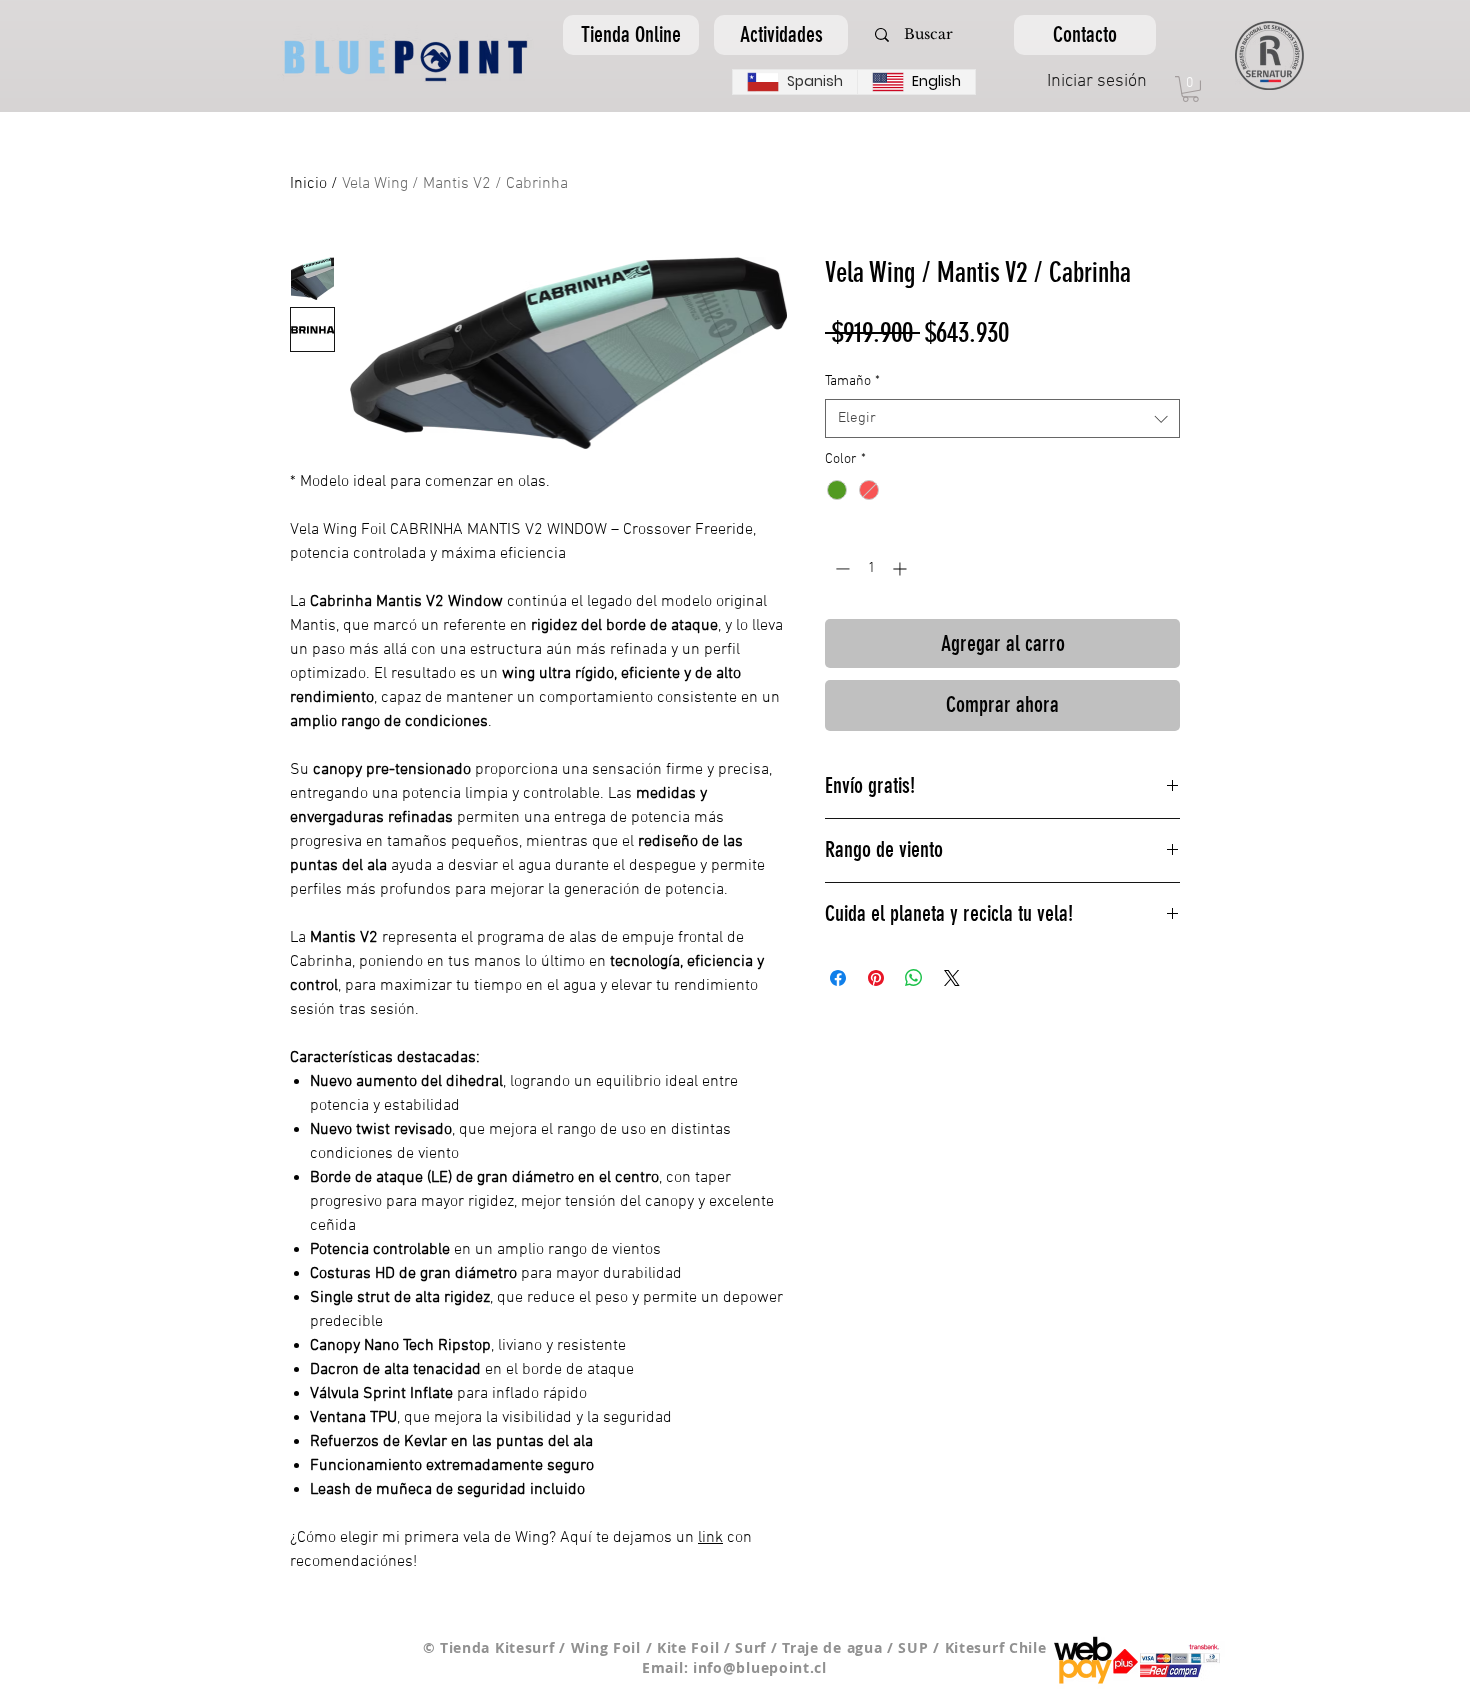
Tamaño (852, 381)
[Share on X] (952, 978)
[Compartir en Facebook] (838, 978)
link (710, 1538)
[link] (1190, 89)
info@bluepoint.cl (760, 1667)
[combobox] (1002, 418)
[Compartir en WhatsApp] (914, 978)
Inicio (308, 184)
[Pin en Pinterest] (876, 978)
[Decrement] (840, 568)
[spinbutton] (871, 568)
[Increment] (901, 568)
